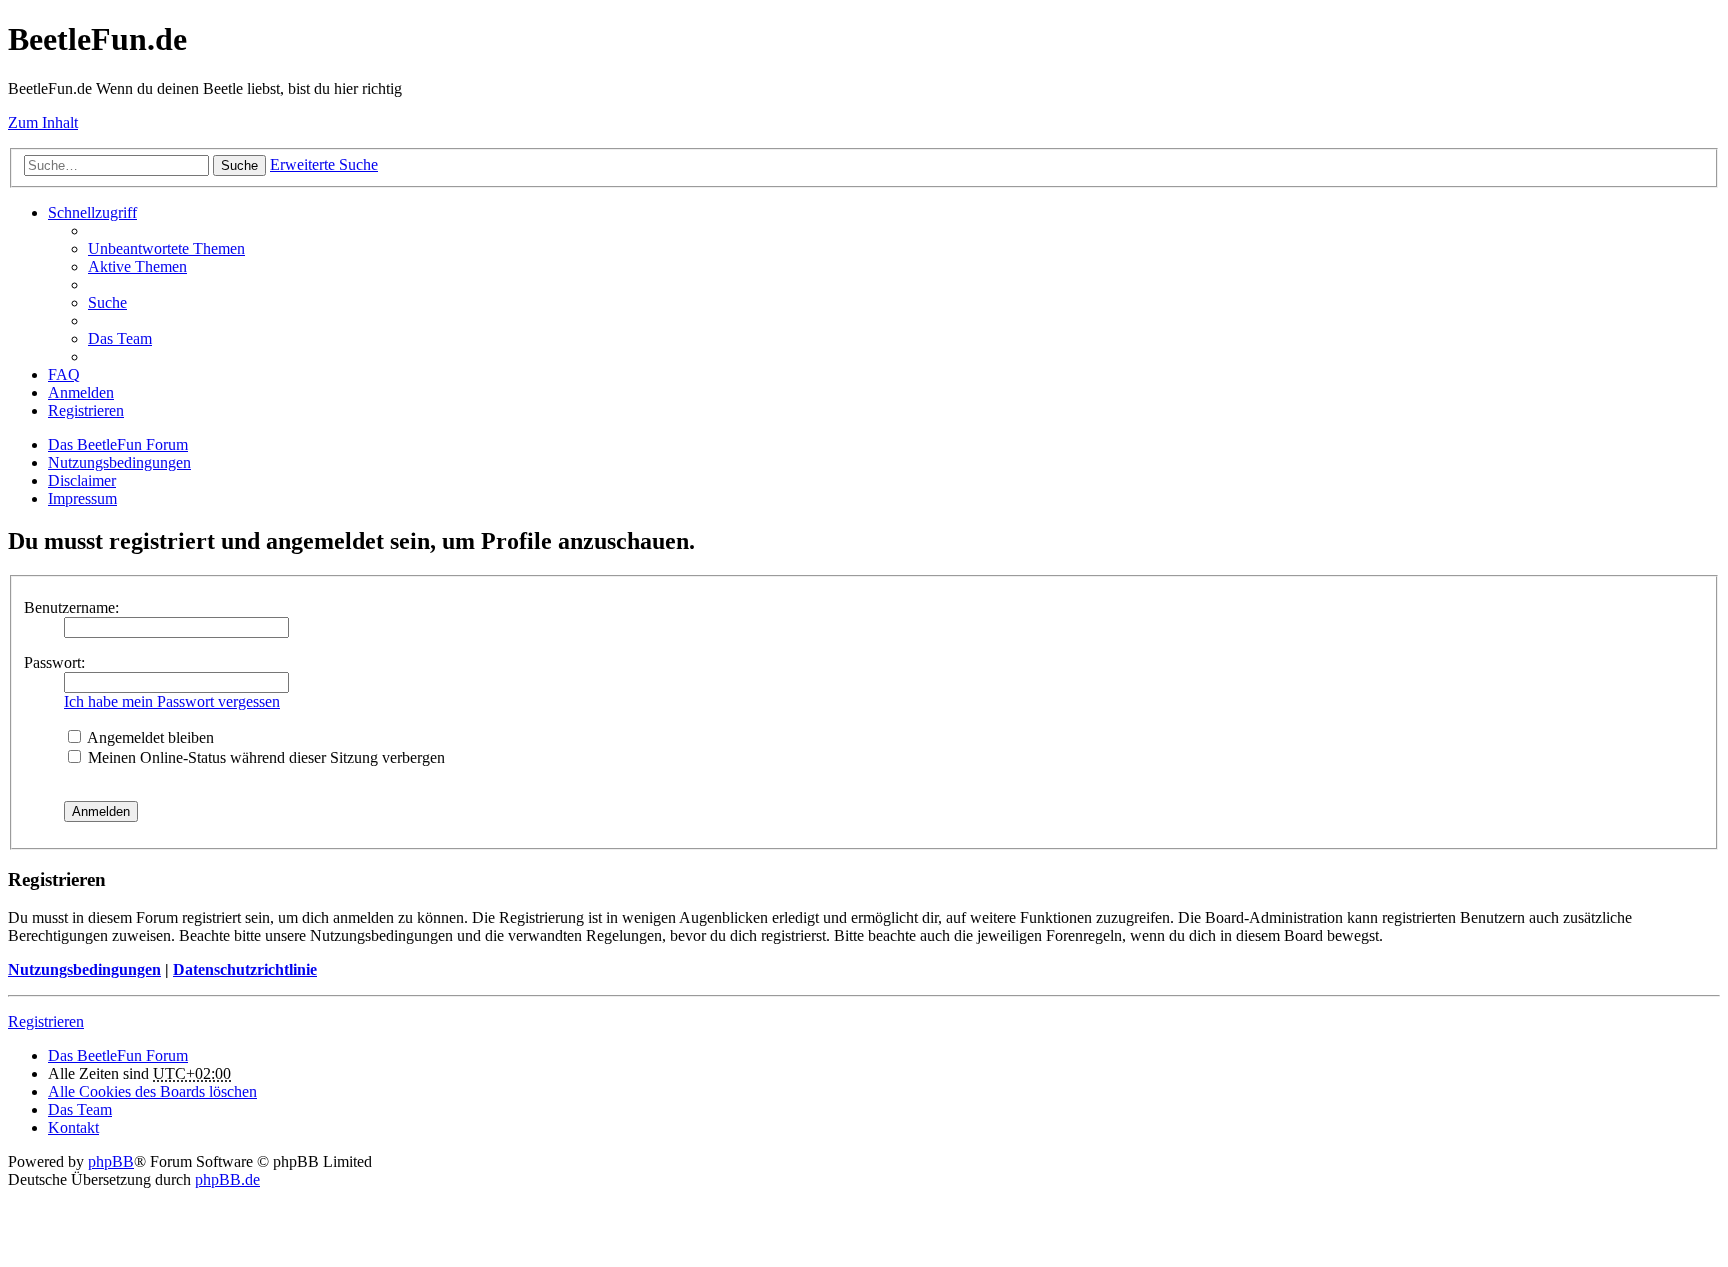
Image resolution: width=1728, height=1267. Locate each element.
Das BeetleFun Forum (118, 444)
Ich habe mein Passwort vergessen (172, 701)
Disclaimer (82, 480)
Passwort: (54, 662)
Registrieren (46, 1021)
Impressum (82, 498)
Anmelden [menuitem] (81, 392)
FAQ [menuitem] (64, 374)
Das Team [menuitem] (120, 338)
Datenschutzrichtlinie (245, 969)
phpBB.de (227, 1179)
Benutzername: (71, 607)
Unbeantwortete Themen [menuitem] (166, 248)
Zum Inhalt (43, 122)
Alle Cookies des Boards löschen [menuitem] (152, 1091)
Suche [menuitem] (107, 302)
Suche (239, 165)
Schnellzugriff (92, 212)
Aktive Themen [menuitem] (137, 266)
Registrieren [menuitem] (86, 410)
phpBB (111, 1161)
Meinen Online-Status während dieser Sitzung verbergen (264, 757)
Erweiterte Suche (324, 164)
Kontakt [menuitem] (73, 1127)
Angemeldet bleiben (149, 737)
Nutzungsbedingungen (119, 462)
